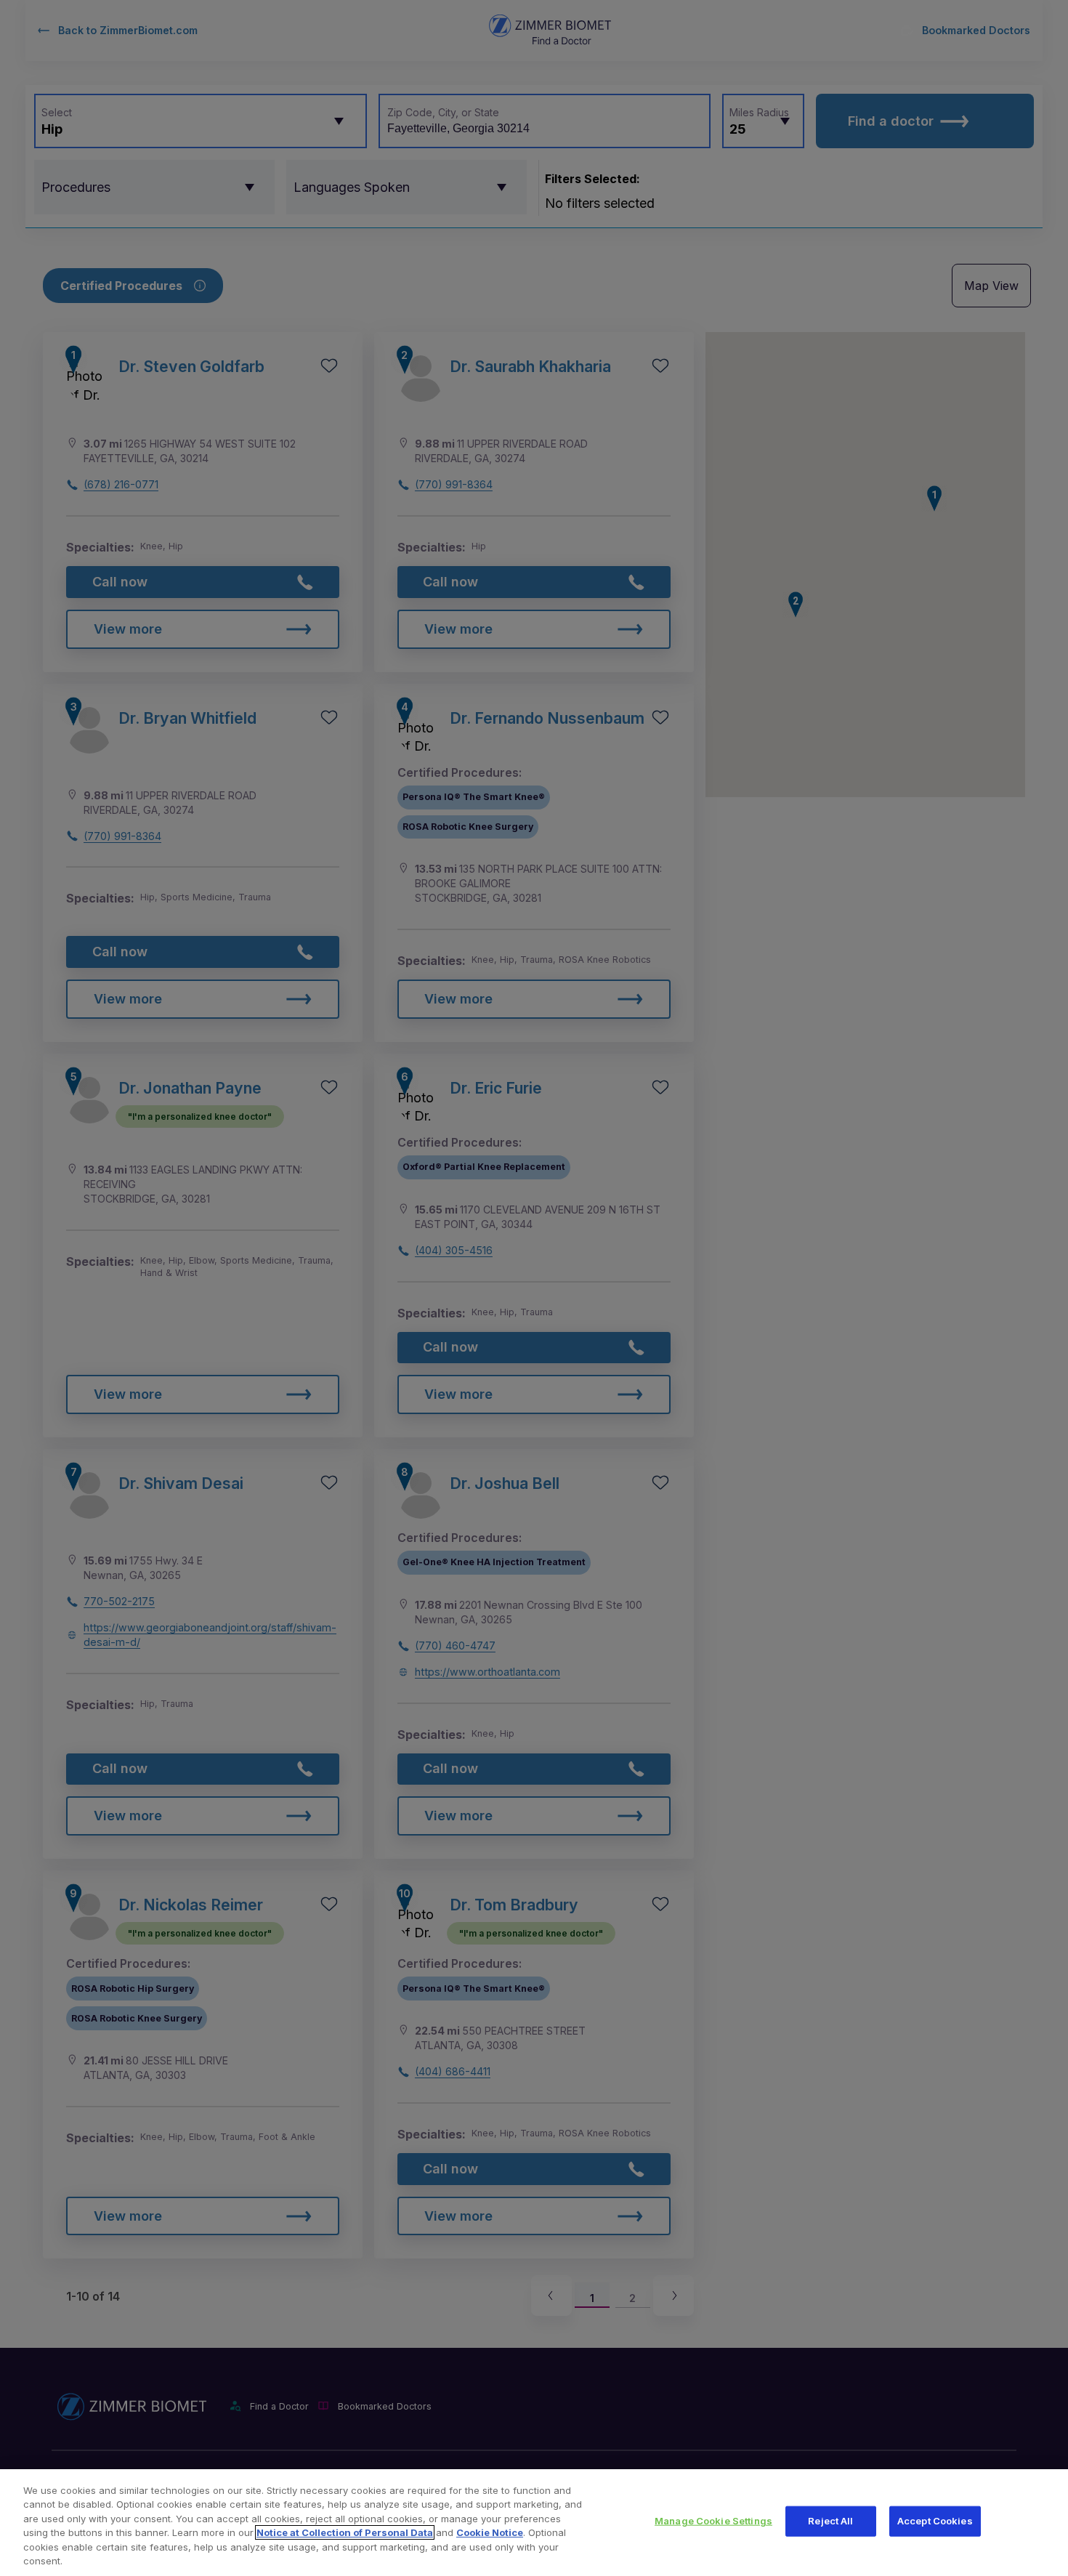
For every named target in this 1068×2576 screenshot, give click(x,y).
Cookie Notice (490, 2532)
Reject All (830, 2521)
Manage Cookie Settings (713, 2521)
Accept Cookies (935, 2521)
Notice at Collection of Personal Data (345, 2532)
